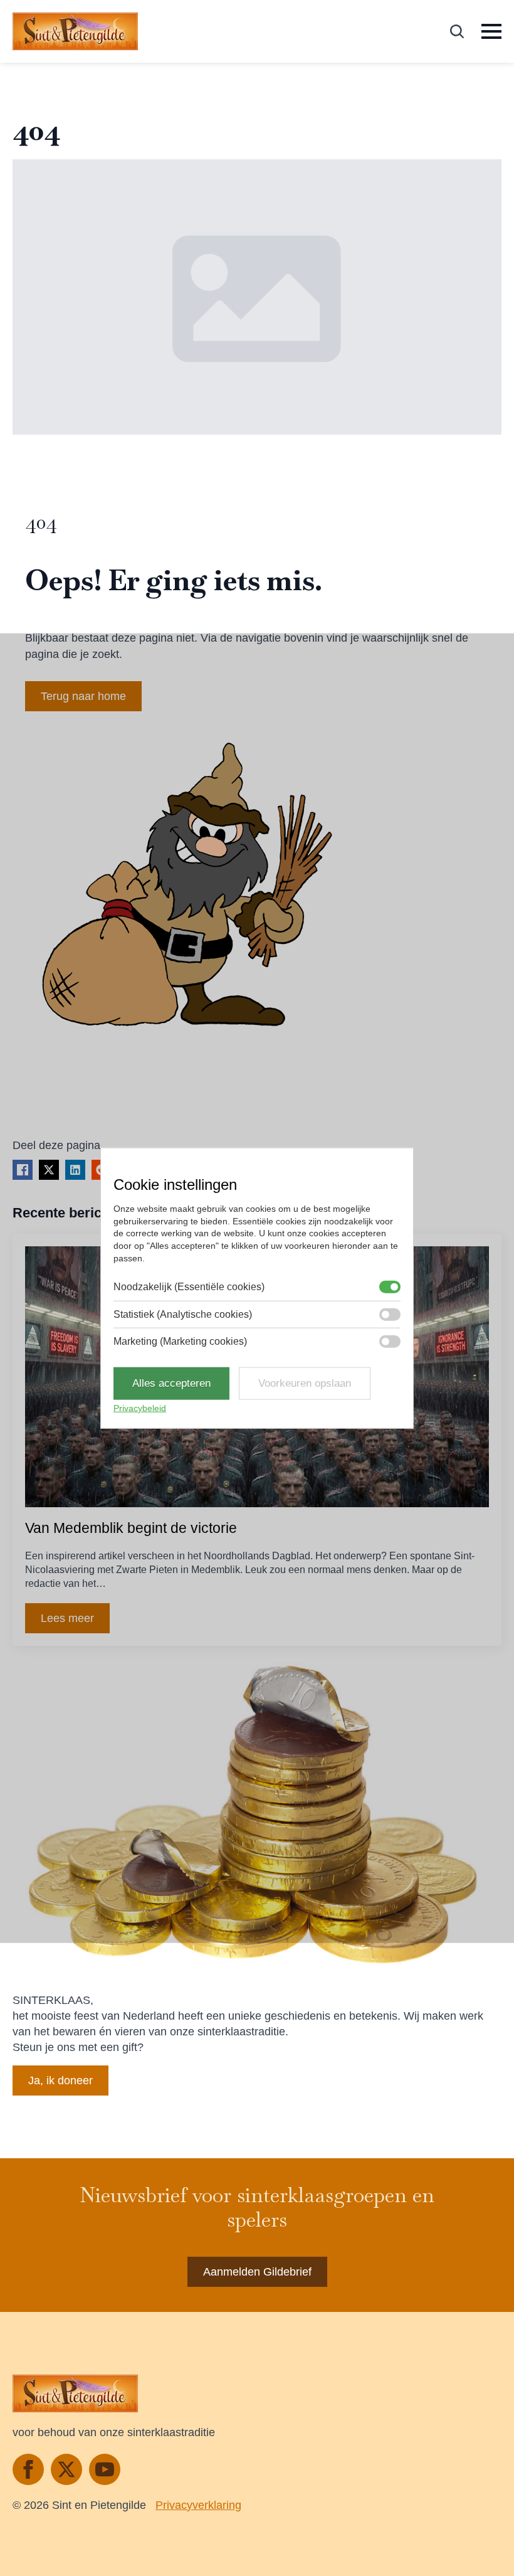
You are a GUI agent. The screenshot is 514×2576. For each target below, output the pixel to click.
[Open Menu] (491, 31)
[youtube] (105, 2469)
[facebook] (28, 2469)
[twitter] (66, 2469)
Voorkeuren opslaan (305, 1383)
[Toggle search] (457, 31)
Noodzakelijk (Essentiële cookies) (189, 1287)
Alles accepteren (171, 1383)
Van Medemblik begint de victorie (131, 1528)
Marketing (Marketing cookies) (180, 1341)
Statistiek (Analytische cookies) (183, 1314)
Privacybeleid (140, 1408)
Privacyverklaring (198, 2505)
